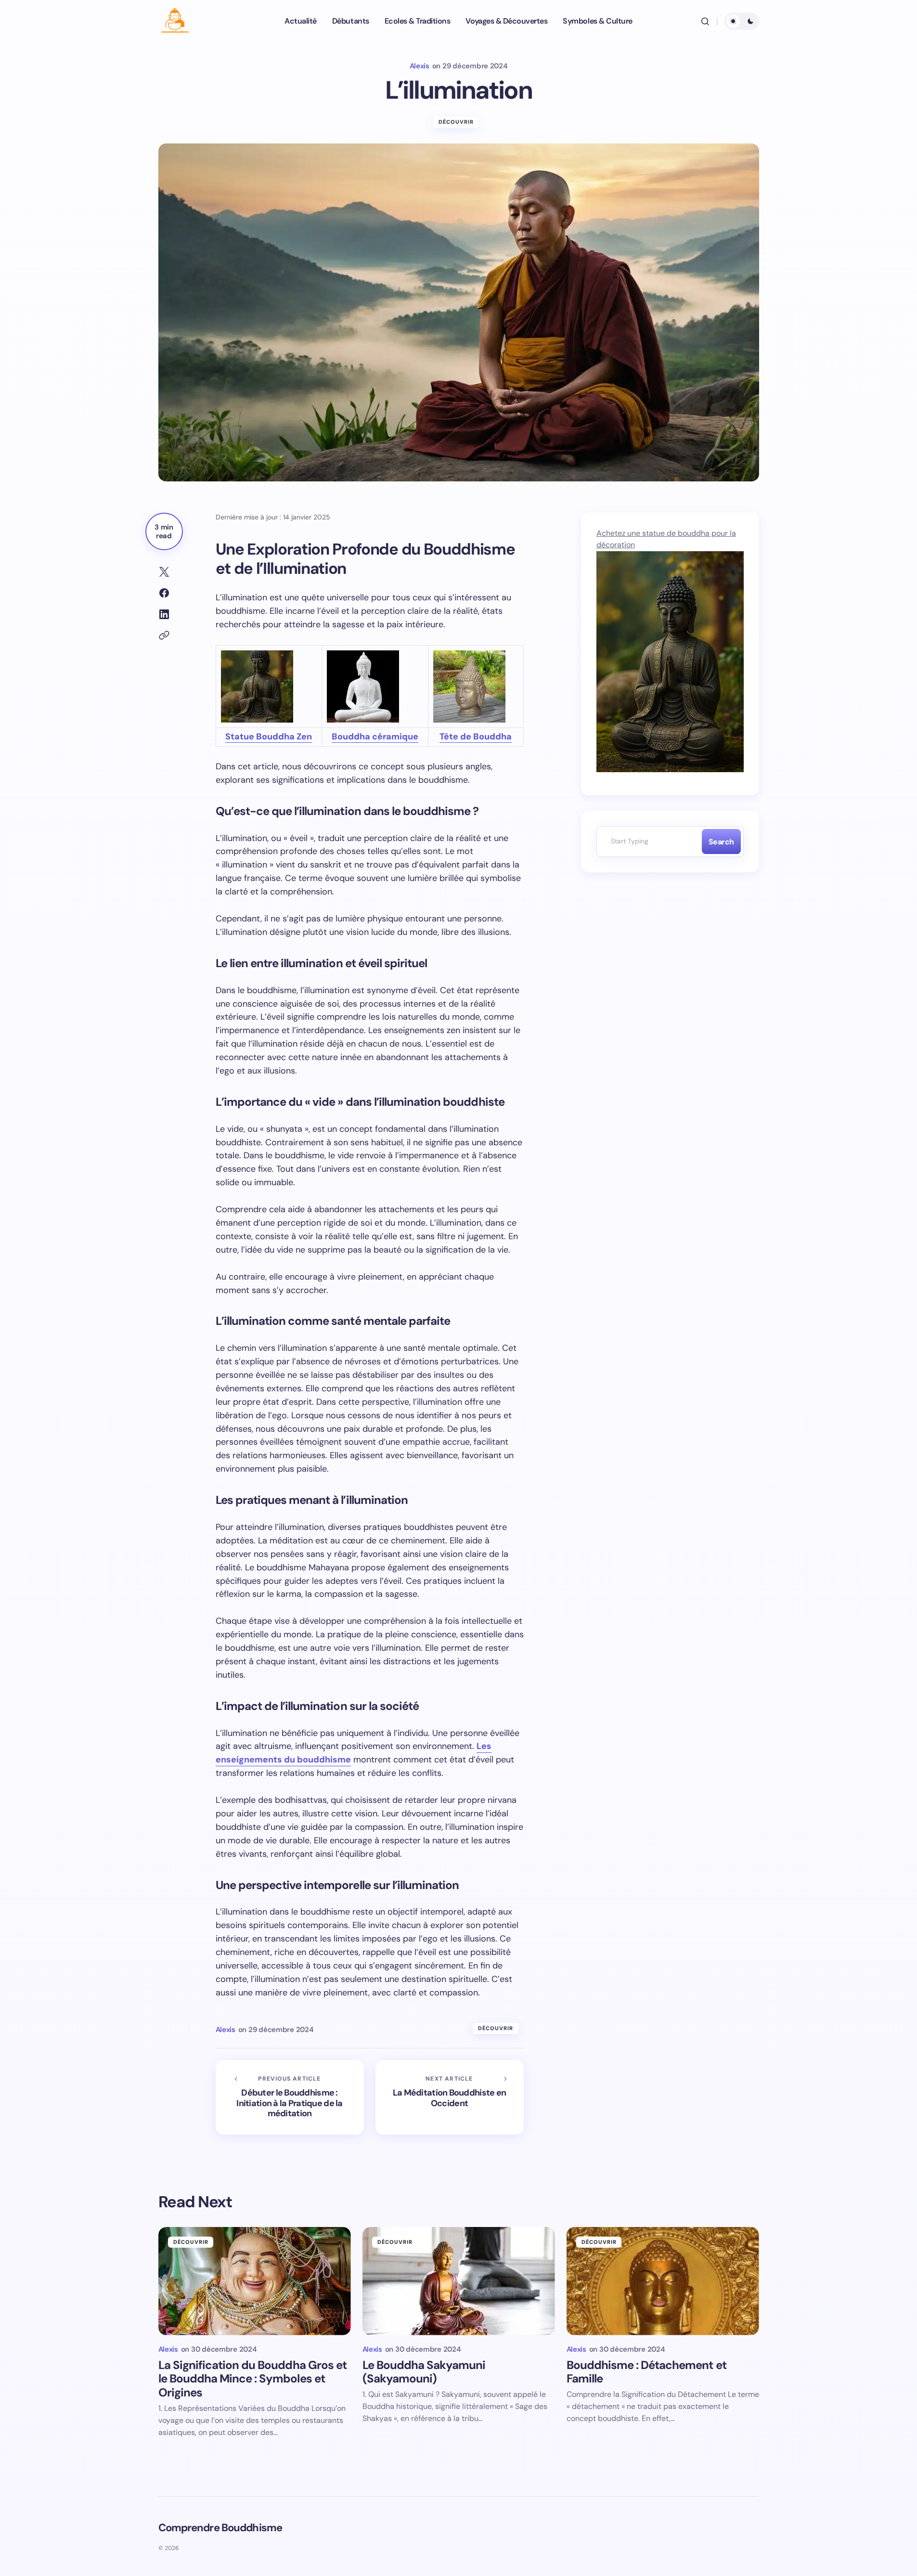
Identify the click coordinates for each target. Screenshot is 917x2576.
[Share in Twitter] (164, 572)
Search (721, 842)
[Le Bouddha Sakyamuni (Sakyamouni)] (459, 2281)
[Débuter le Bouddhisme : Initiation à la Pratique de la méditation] (290, 2097)
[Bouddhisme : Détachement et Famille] (663, 2281)
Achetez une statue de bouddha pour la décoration (666, 539)
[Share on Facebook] (164, 593)
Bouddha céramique (375, 737)
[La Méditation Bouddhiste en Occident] (450, 2097)
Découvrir (456, 122)
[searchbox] (647, 841)
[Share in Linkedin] (164, 614)
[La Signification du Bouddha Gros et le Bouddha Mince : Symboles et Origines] (255, 2281)
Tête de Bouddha (476, 737)
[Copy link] (164, 635)
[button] (705, 21)
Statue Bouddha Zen (269, 737)
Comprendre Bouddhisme (220, 2528)
